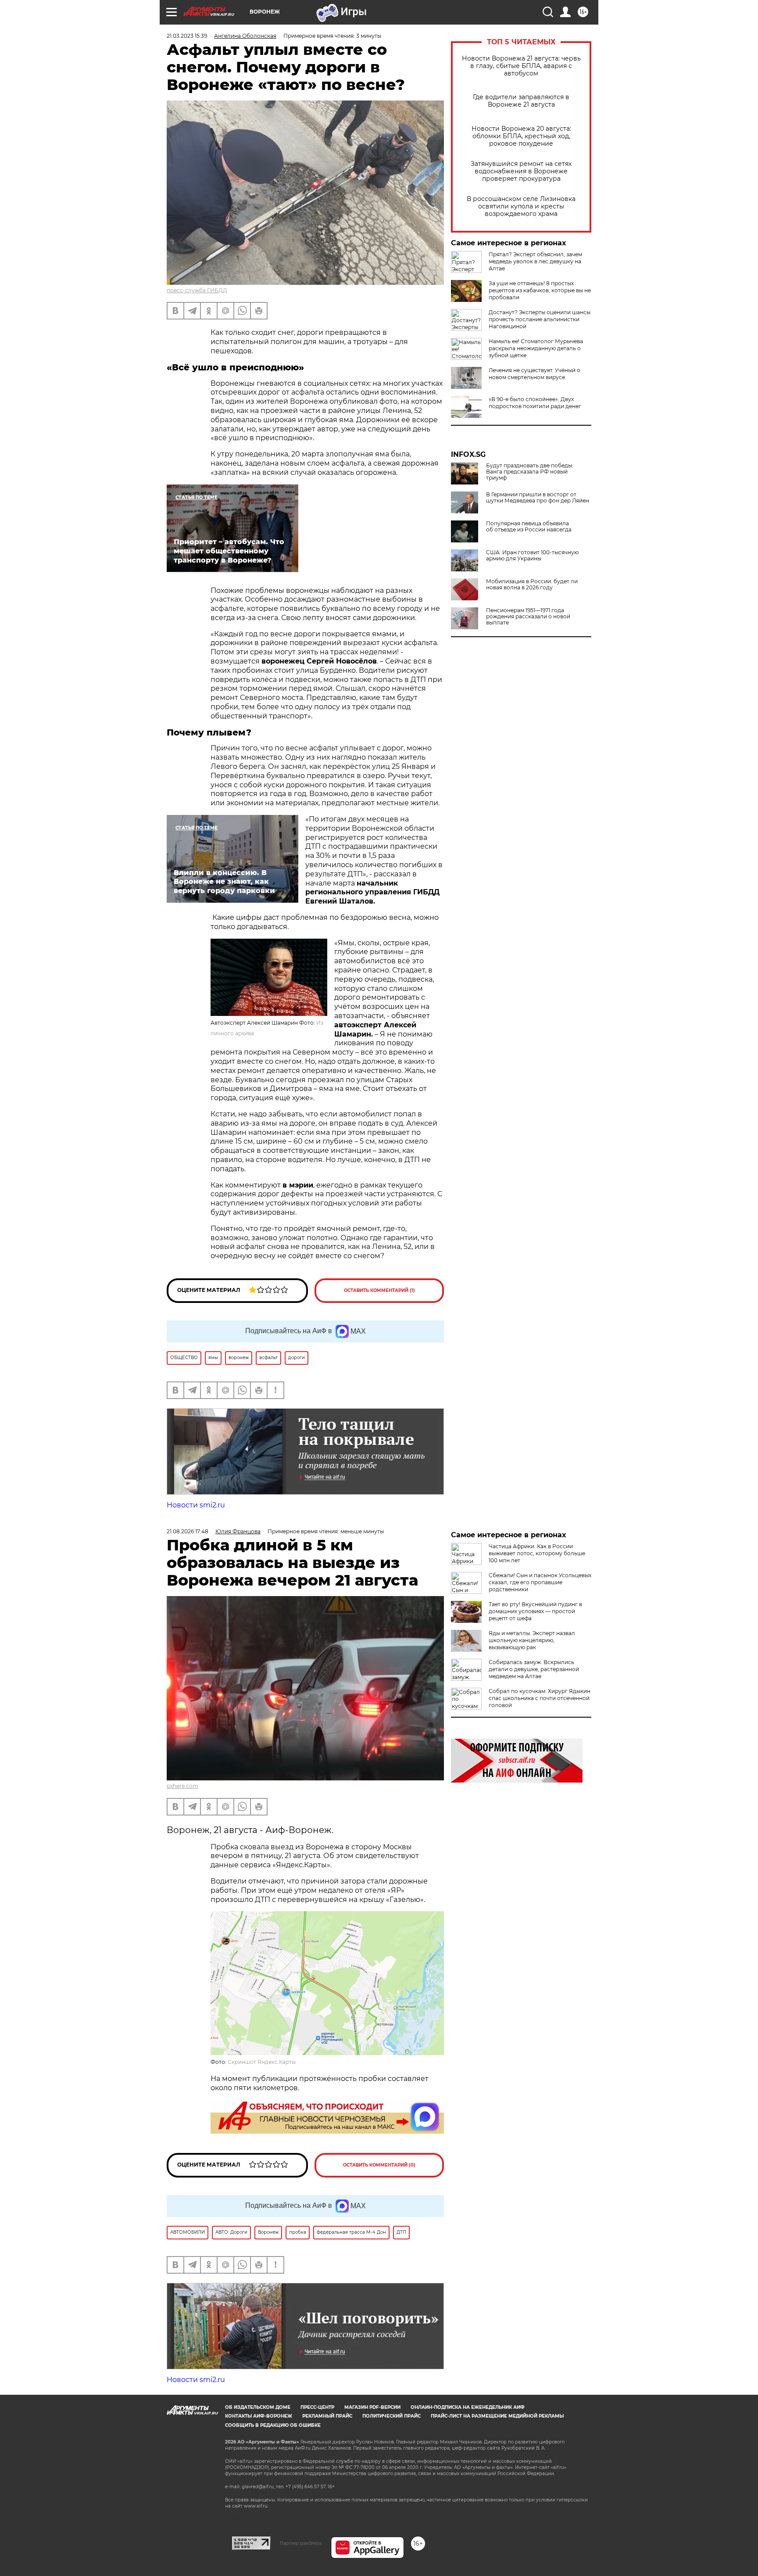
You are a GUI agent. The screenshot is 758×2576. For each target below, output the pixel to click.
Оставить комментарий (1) (379, 1290)
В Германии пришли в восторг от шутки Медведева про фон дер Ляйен (538, 498)
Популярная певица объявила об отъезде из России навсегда (529, 527)
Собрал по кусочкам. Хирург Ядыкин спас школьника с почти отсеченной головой (540, 1698)
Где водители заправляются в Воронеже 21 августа (521, 101)
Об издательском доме (258, 2407)
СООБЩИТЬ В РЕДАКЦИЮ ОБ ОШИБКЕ (273, 2425)
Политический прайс (392, 2416)
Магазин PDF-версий (372, 2407)
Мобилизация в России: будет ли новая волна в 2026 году (532, 585)
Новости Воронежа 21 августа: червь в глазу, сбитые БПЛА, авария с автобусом (521, 66)
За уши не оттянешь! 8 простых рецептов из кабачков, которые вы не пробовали (540, 290)
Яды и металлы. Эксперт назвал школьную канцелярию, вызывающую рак (532, 1640)
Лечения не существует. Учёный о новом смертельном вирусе (535, 374)
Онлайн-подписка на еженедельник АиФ (468, 2407)
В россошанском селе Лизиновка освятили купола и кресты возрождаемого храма (521, 206)
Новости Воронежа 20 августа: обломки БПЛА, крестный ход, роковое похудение (521, 136)
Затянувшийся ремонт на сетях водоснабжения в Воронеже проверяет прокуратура (521, 171)
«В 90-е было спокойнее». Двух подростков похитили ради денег (535, 403)
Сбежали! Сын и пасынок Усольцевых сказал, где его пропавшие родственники (540, 1582)
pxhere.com (182, 1786)
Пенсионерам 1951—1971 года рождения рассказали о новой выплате (528, 617)
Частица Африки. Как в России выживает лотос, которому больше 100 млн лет (537, 1553)
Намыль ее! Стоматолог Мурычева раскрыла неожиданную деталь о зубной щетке (536, 348)
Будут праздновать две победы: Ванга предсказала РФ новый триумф (530, 472)
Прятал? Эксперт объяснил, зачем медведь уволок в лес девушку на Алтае (535, 261)
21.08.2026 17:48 (188, 1531)
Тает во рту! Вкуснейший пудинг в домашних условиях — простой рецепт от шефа (535, 1611)
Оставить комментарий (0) (379, 2165)
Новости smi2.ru (196, 1505)
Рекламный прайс (327, 2416)
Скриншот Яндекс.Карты (262, 2062)
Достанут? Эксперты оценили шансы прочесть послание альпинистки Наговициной (540, 319)
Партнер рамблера (301, 2543)
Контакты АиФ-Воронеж (259, 2416)
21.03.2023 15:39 (187, 36)
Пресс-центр (317, 2407)
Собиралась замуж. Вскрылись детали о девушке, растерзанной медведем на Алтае (534, 1669)
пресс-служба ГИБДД (197, 290)
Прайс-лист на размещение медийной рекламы (497, 2416)
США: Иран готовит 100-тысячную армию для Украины (532, 556)
